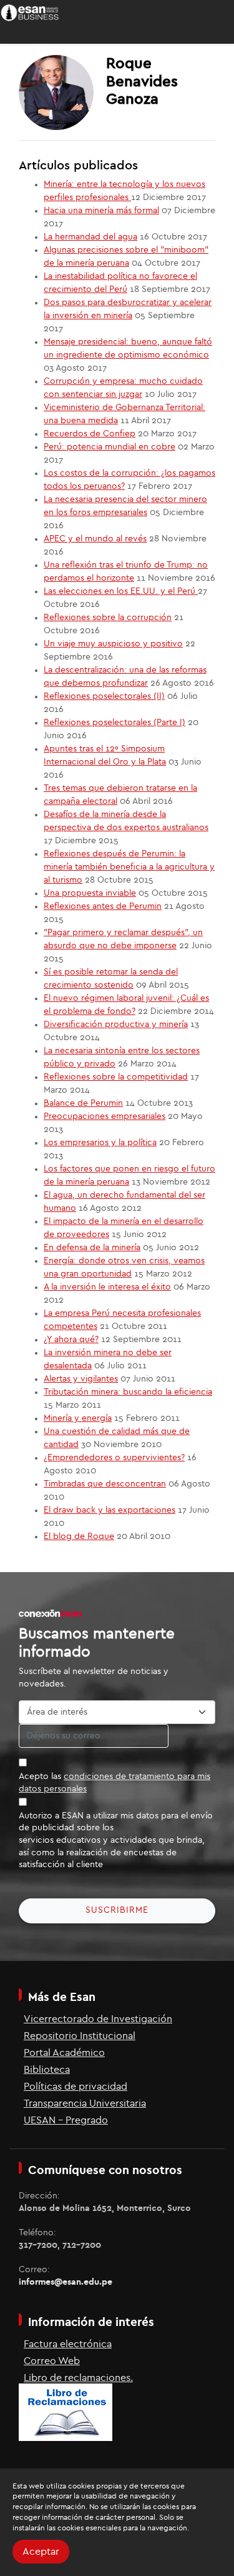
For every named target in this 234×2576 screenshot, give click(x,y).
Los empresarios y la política (100, 1143)
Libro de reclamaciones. (78, 2378)
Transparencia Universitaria (85, 2103)
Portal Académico (64, 2053)
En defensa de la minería (92, 1248)
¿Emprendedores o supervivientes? (114, 1458)
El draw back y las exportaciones (110, 1510)
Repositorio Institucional (80, 2036)
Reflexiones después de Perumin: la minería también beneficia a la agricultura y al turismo (129, 867)
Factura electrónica (68, 2344)
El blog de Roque (79, 1536)
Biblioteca (47, 2070)
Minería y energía (78, 1418)
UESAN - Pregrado (66, 2120)
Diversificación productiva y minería (116, 1025)
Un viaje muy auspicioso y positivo (113, 644)
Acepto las (115, 1783)
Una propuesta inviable (90, 893)
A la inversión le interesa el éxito (107, 1287)
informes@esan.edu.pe (66, 2282)
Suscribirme (117, 1910)
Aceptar (41, 2552)
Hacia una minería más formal (101, 211)
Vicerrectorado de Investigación (98, 2019)
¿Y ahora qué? (71, 1340)
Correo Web (52, 2361)
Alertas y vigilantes (81, 1379)
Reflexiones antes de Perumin (103, 906)
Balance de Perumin (83, 1103)
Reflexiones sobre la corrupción (108, 618)
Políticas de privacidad (76, 2087)
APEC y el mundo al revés (95, 539)
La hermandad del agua (90, 237)
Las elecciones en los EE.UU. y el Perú (121, 591)
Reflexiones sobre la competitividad (116, 1077)
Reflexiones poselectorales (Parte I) (115, 723)
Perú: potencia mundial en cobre (110, 447)
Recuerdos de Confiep (90, 434)
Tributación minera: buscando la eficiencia (128, 1392)
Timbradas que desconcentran (105, 1484)
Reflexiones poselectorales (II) (104, 696)
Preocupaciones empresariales (105, 1116)
